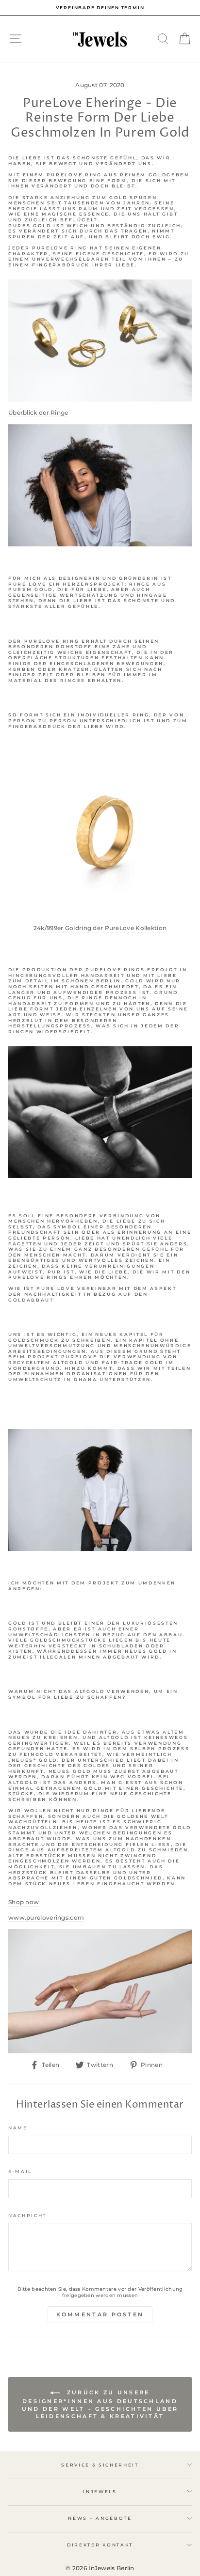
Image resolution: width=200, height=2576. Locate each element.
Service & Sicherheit (100, 2465)
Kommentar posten (100, 2314)
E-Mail (20, 2171)
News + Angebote (100, 2518)
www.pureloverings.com (46, 1917)
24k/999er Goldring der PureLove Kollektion (100, 928)
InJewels (100, 2491)
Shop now (24, 1902)
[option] (100, 8)
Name (18, 2128)
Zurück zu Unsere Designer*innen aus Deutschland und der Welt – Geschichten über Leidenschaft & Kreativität (100, 2404)
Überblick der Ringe (38, 412)
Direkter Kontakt (100, 2545)
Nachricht (27, 2215)
